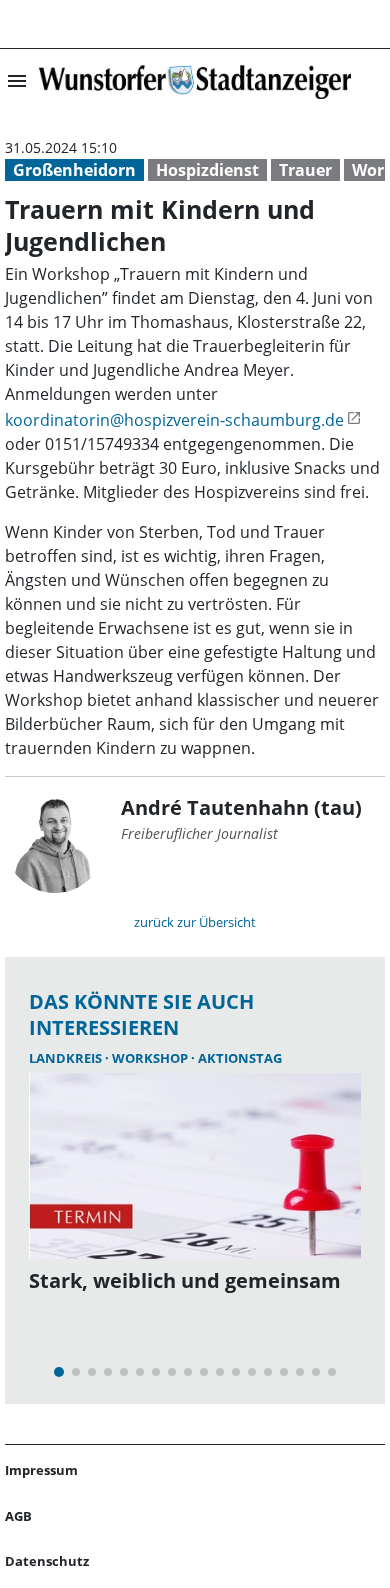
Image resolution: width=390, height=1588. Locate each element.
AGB (18, 1516)
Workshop (151, 1058)
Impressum (41, 1470)
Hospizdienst (207, 170)
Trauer (305, 170)
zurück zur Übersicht (195, 922)
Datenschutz (47, 1561)
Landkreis (67, 1058)
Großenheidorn (74, 170)
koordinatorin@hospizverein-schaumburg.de (174, 420)
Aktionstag (240, 1058)
